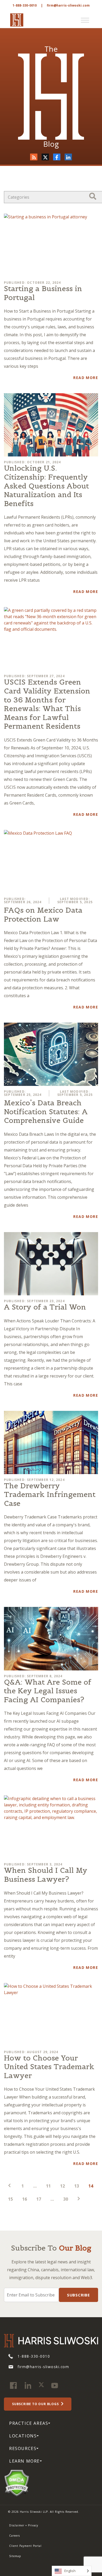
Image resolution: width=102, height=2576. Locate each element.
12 (63, 2186)
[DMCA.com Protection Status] (17, 2482)
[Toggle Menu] (85, 20)
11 (48, 2186)
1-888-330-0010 (25, 5)
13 (77, 2186)
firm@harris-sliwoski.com (68, 5)
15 (10, 2199)
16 (25, 2199)
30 (66, 2199)
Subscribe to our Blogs (36, 2404)
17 (39, 2199)
